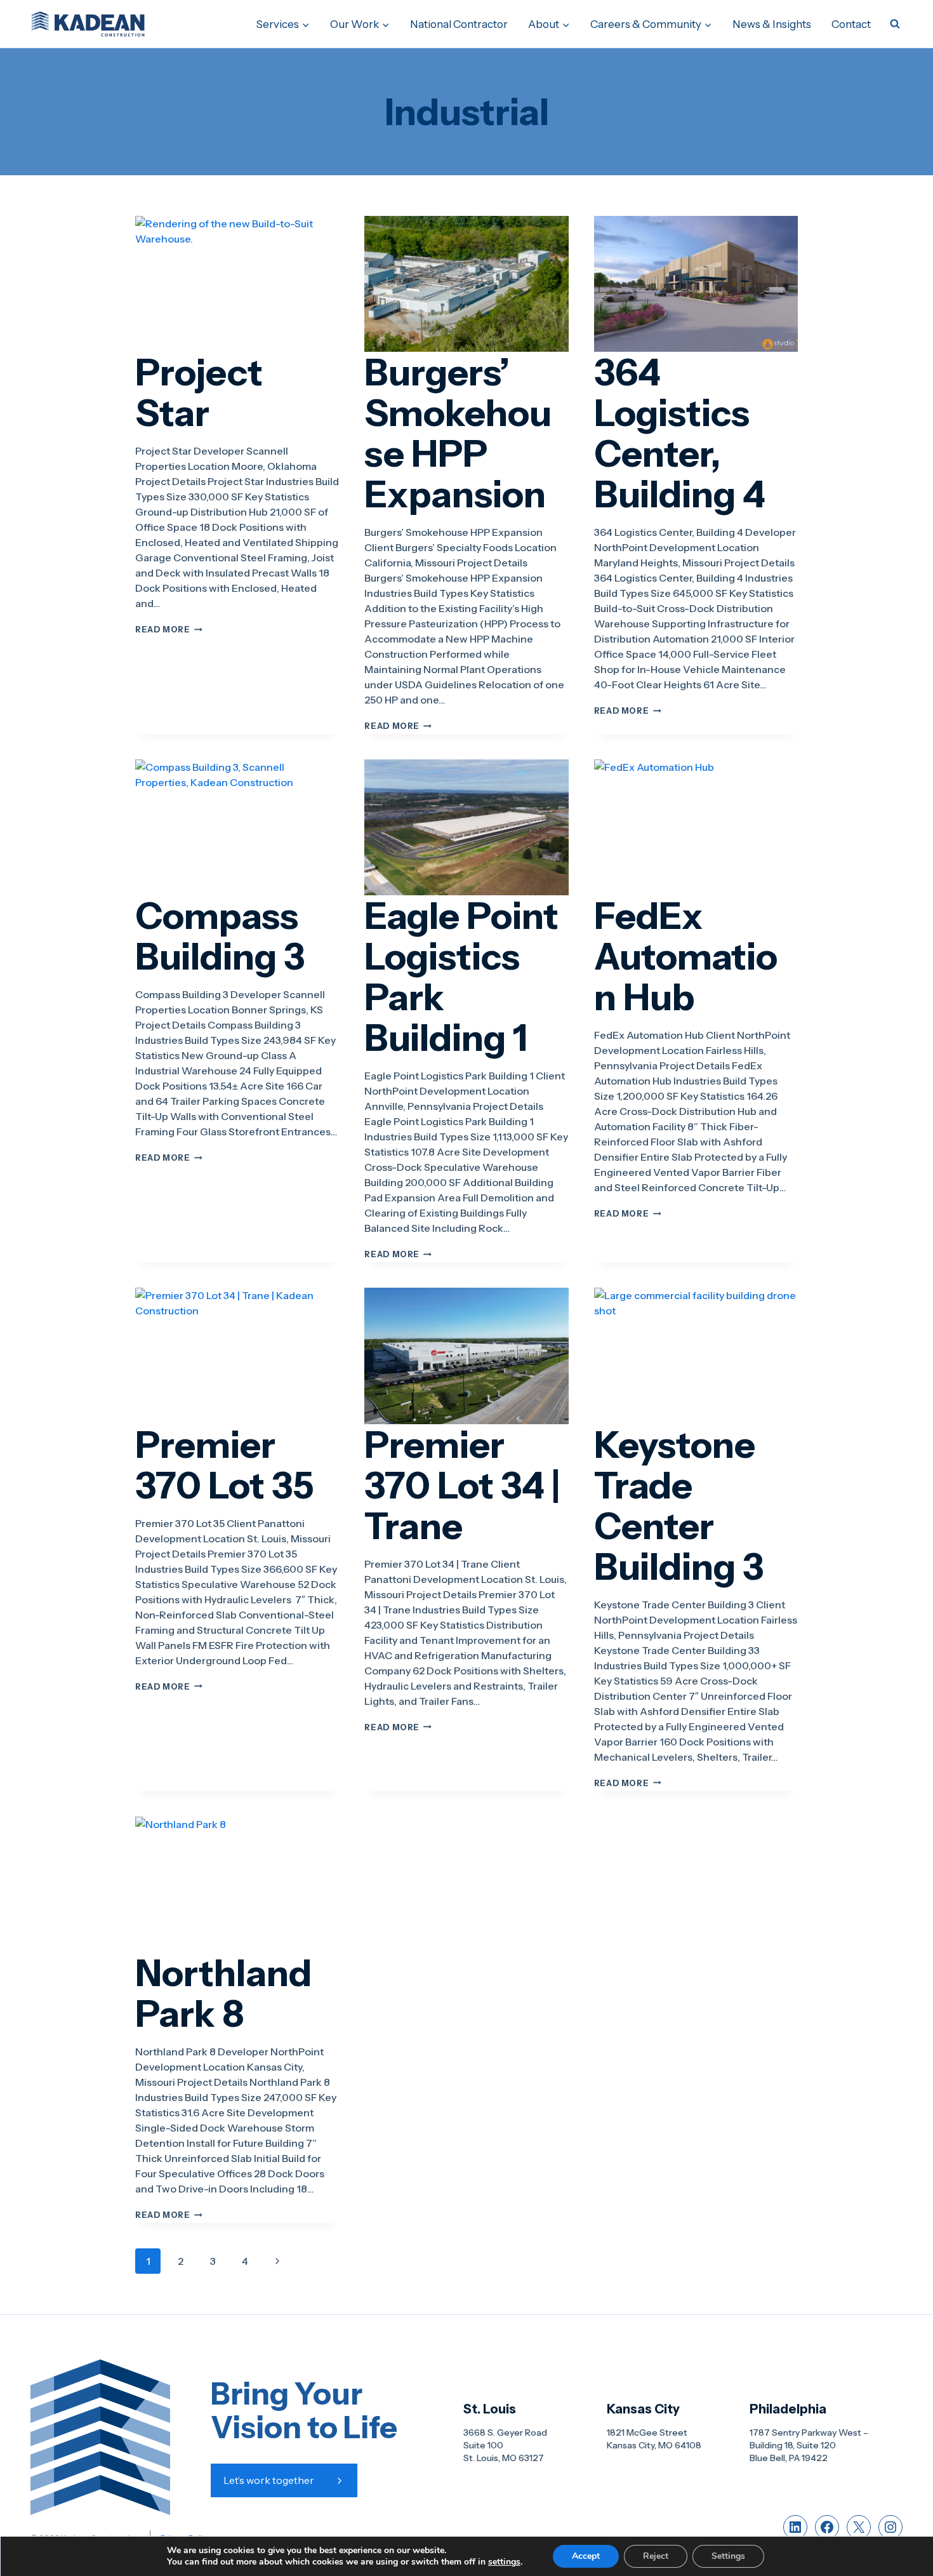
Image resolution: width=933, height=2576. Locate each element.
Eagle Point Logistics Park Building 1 (461, 977)
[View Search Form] (895, 24)
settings (504, 2562)
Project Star (199, 392)
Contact (851, 24)
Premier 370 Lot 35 (225, 1465)
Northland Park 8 (223, 1993)
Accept (586, 2556)
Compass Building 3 (220, 936)
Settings (728, 2556)
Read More (169, 630)
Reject (656, 2556)
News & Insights (772, 24)
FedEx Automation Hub (686, 956)
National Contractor (459, 24)
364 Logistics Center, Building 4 (680, 433)
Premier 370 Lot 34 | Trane (462, 1485)
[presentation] (237, 284)
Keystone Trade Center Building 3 (679, 1505)
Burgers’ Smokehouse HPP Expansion (458, 433)
